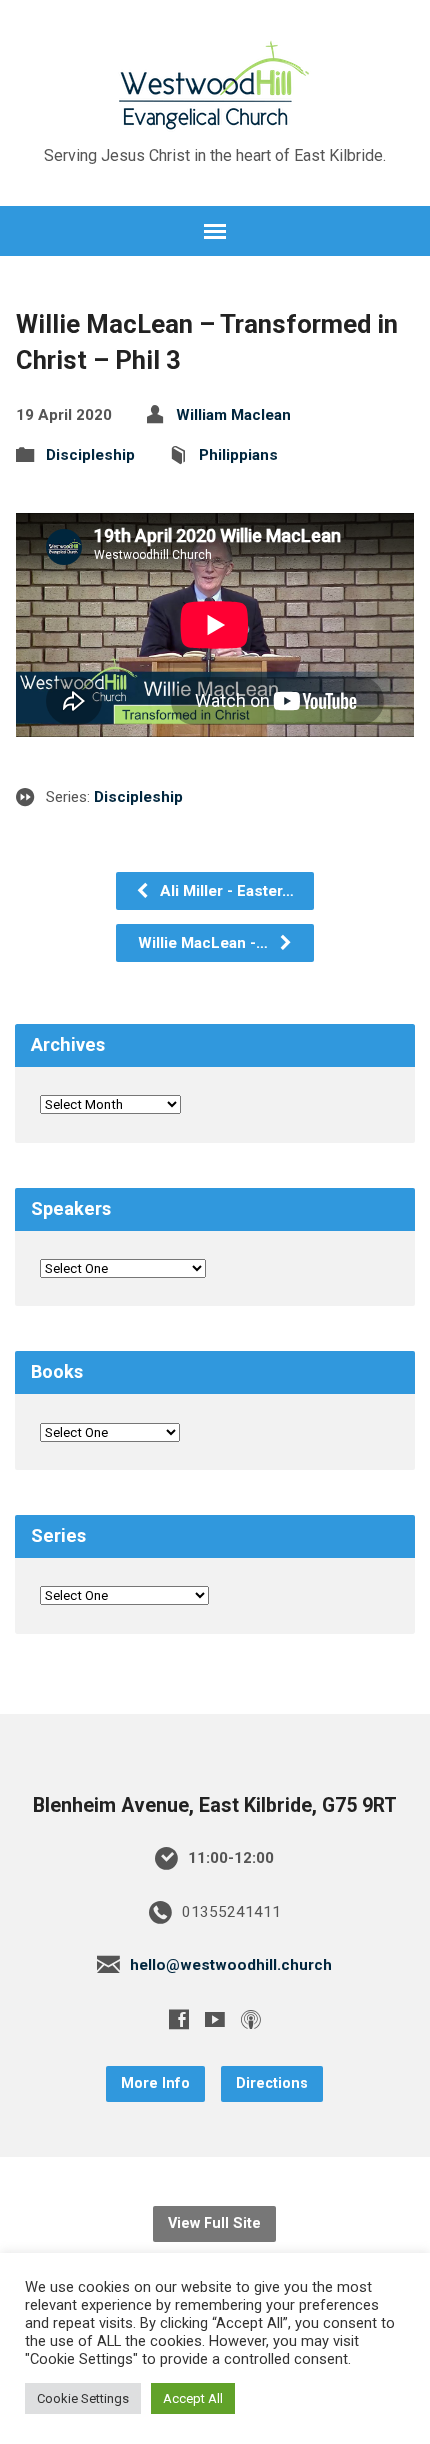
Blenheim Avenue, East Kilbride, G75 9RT (215, 1805)
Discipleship (90, 455)
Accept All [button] (193, 2398)
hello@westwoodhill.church (231, 1965)
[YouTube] (215, 2019)
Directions (272, 2083)
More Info (155, 2083)
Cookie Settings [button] (83, 2398)
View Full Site (214, 2223)
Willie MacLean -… (205, 943)
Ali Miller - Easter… (225, 891)
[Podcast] (251, 2019)
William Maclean (233, 415)
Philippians (238, 455)
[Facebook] (179, 2019)
